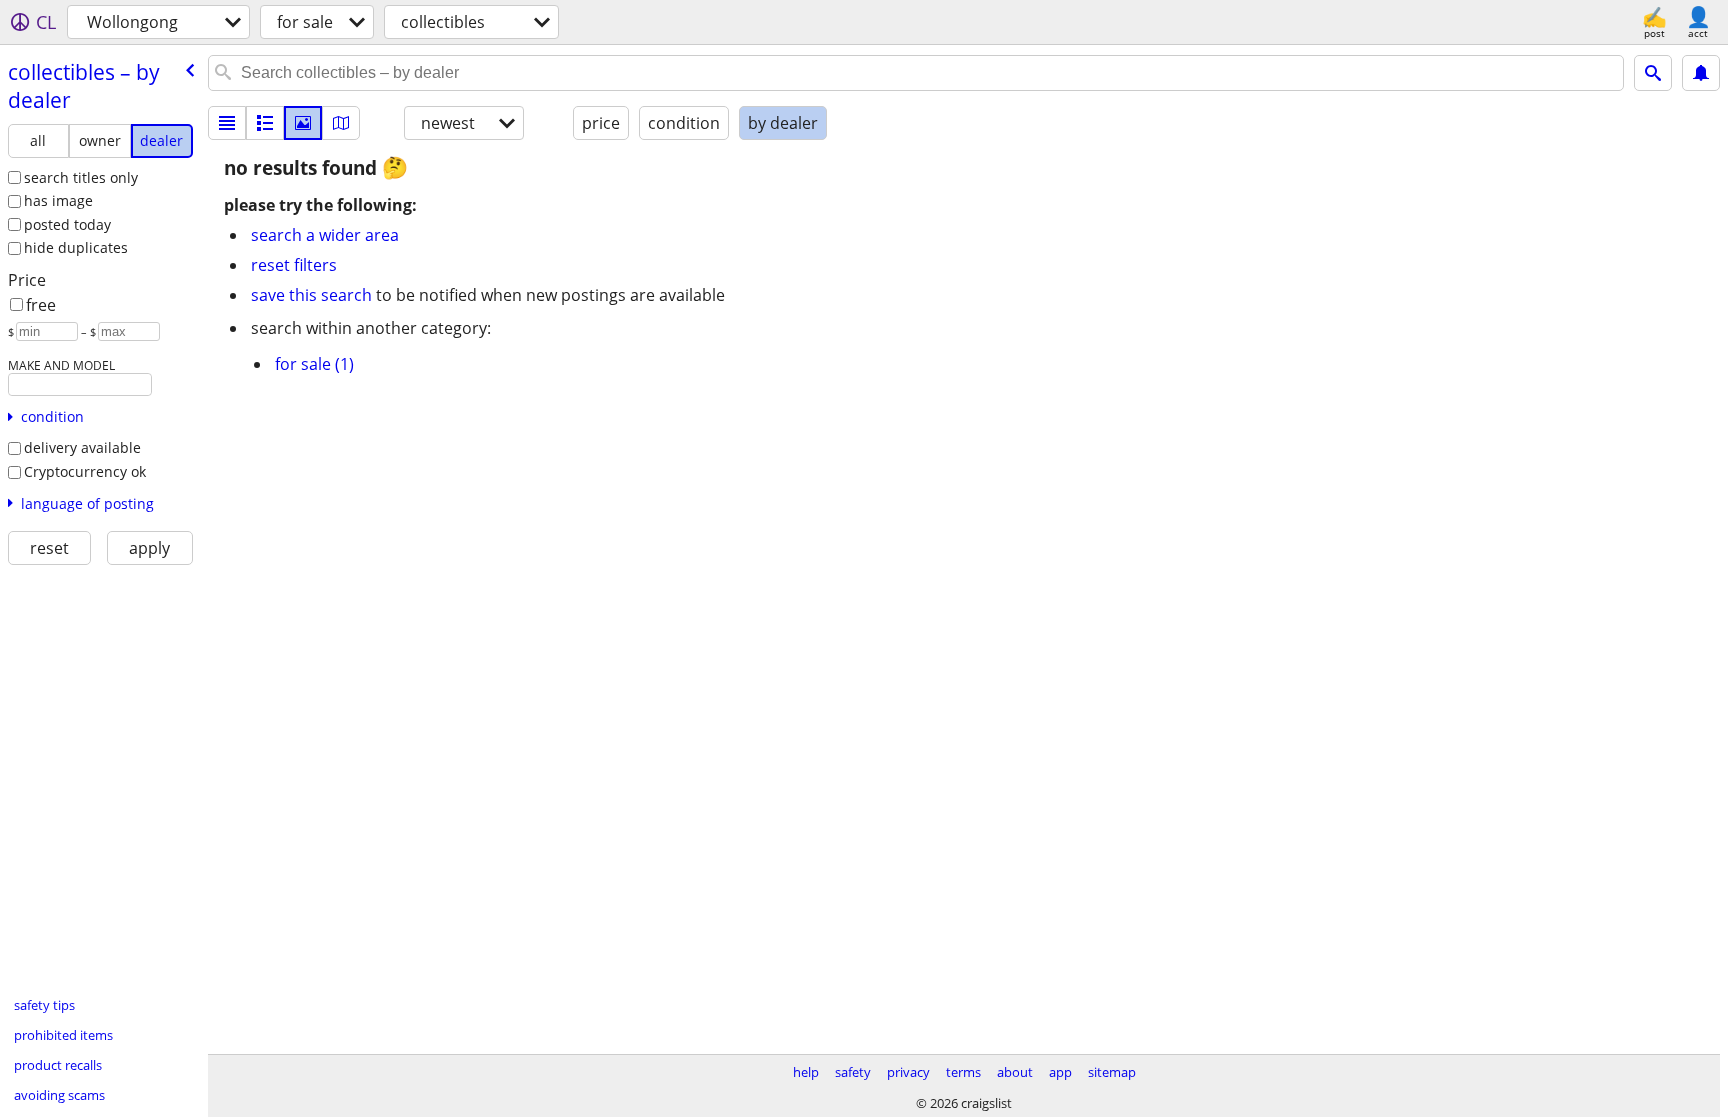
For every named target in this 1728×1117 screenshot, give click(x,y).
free (41, 305)
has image (58, 200)
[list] (227, 123)
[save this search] (1701, 73)
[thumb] (265, 123)
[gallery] (303, 123)
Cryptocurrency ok (85, 471)
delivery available (82, 447)
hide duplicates (76, 247)
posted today (67, 224)
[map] (341, 123)
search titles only (81, 177)
